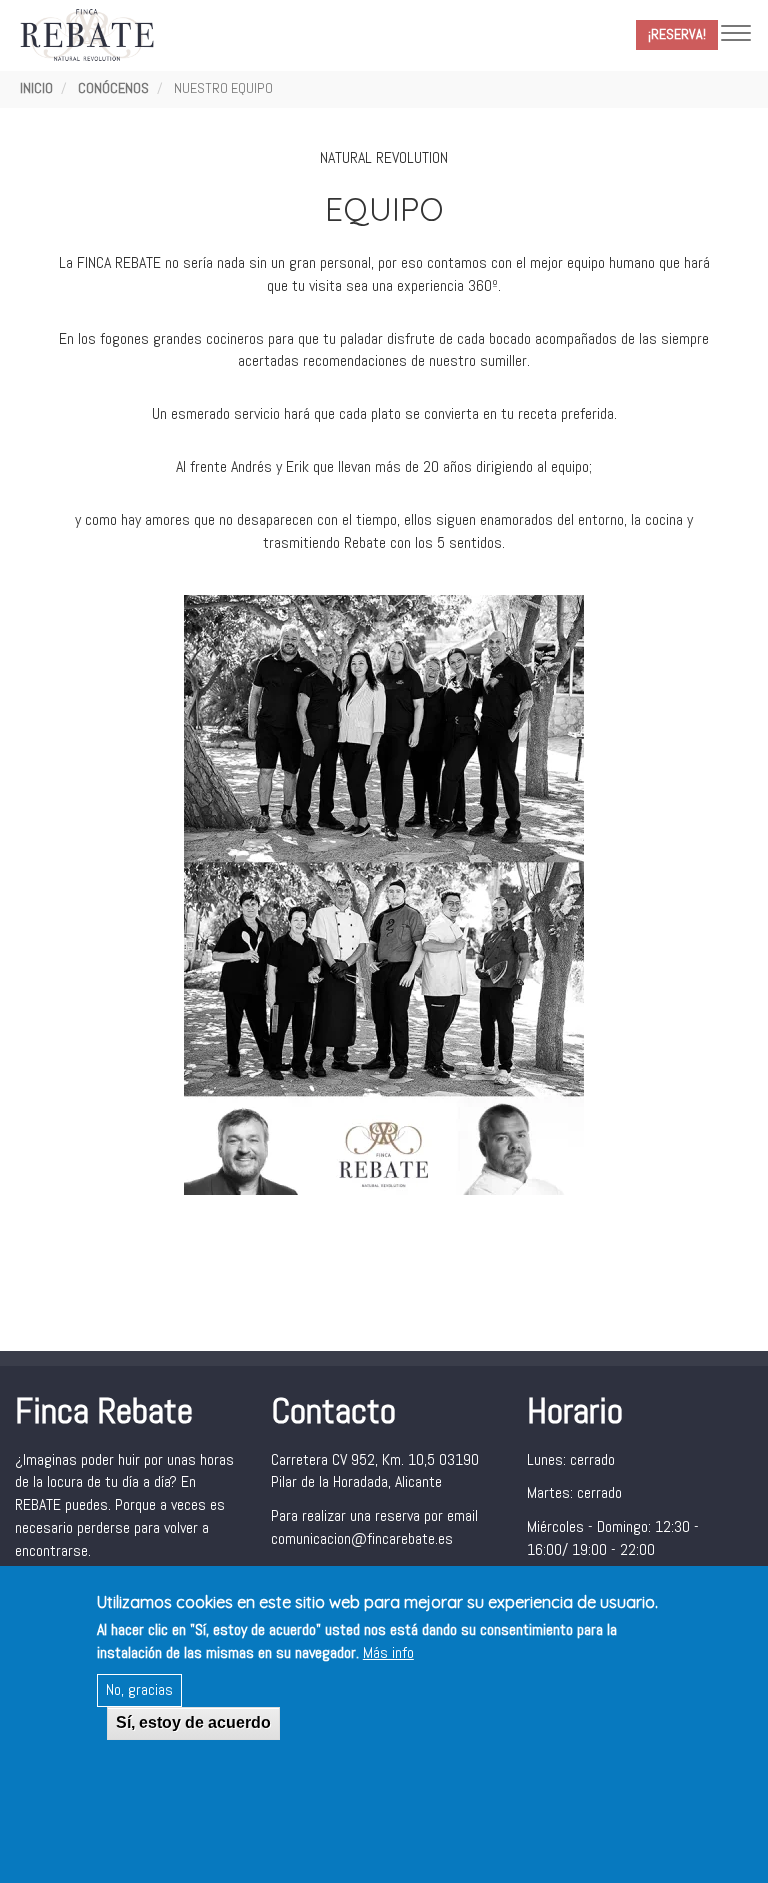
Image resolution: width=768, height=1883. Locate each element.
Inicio (36, 88)
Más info (388, 1652)
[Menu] (736, 35)
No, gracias (139, 1689)
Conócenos (113, 88)
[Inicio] (92, 35)
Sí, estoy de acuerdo (193, 1722)
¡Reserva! (677, 34)
